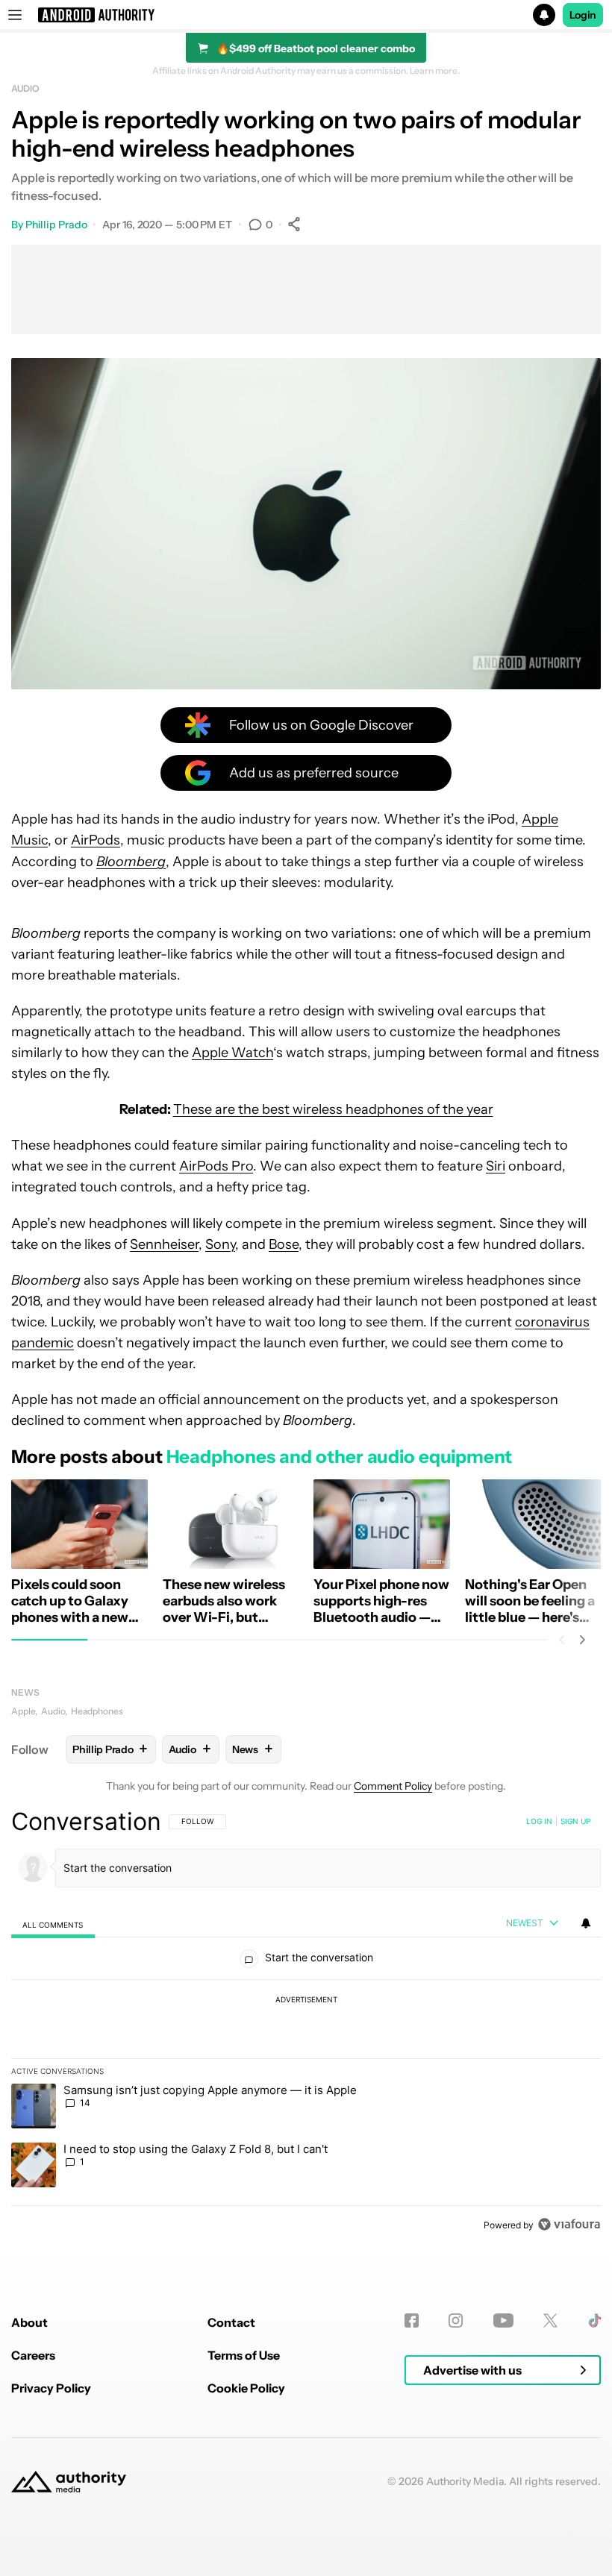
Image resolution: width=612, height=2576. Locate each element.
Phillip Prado (56, 225)
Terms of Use (244, 2355)
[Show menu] (15, 15)
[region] (306, 2022)
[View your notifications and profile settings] (586, 1923)
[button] (306, 15)
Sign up (575, 1821)
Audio (25, 88)
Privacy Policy (51, 2388)
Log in (539, 1821)
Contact (231, 2322)
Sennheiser (164, 1244)
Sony (220, 1244)
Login (583, 15)
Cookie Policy (246, 2388)
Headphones (97, 1711)
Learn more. (435, 71)
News (25, 1692)
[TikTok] (594, 2320)
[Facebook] (412, 2320)
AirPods (96, 840)
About (29, 2322)
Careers (33, 2355)
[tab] (53, 1924)
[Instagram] (456, 2320)
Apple (23, 1711)
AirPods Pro (216, 1166)
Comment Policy (393, 1786)
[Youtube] (503, 2320)
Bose (284, 1244)
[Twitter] (550, 2320)
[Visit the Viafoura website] (569, 2224)
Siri (496, 1166)
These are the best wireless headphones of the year (333, 1109)
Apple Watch (232, 1053)
